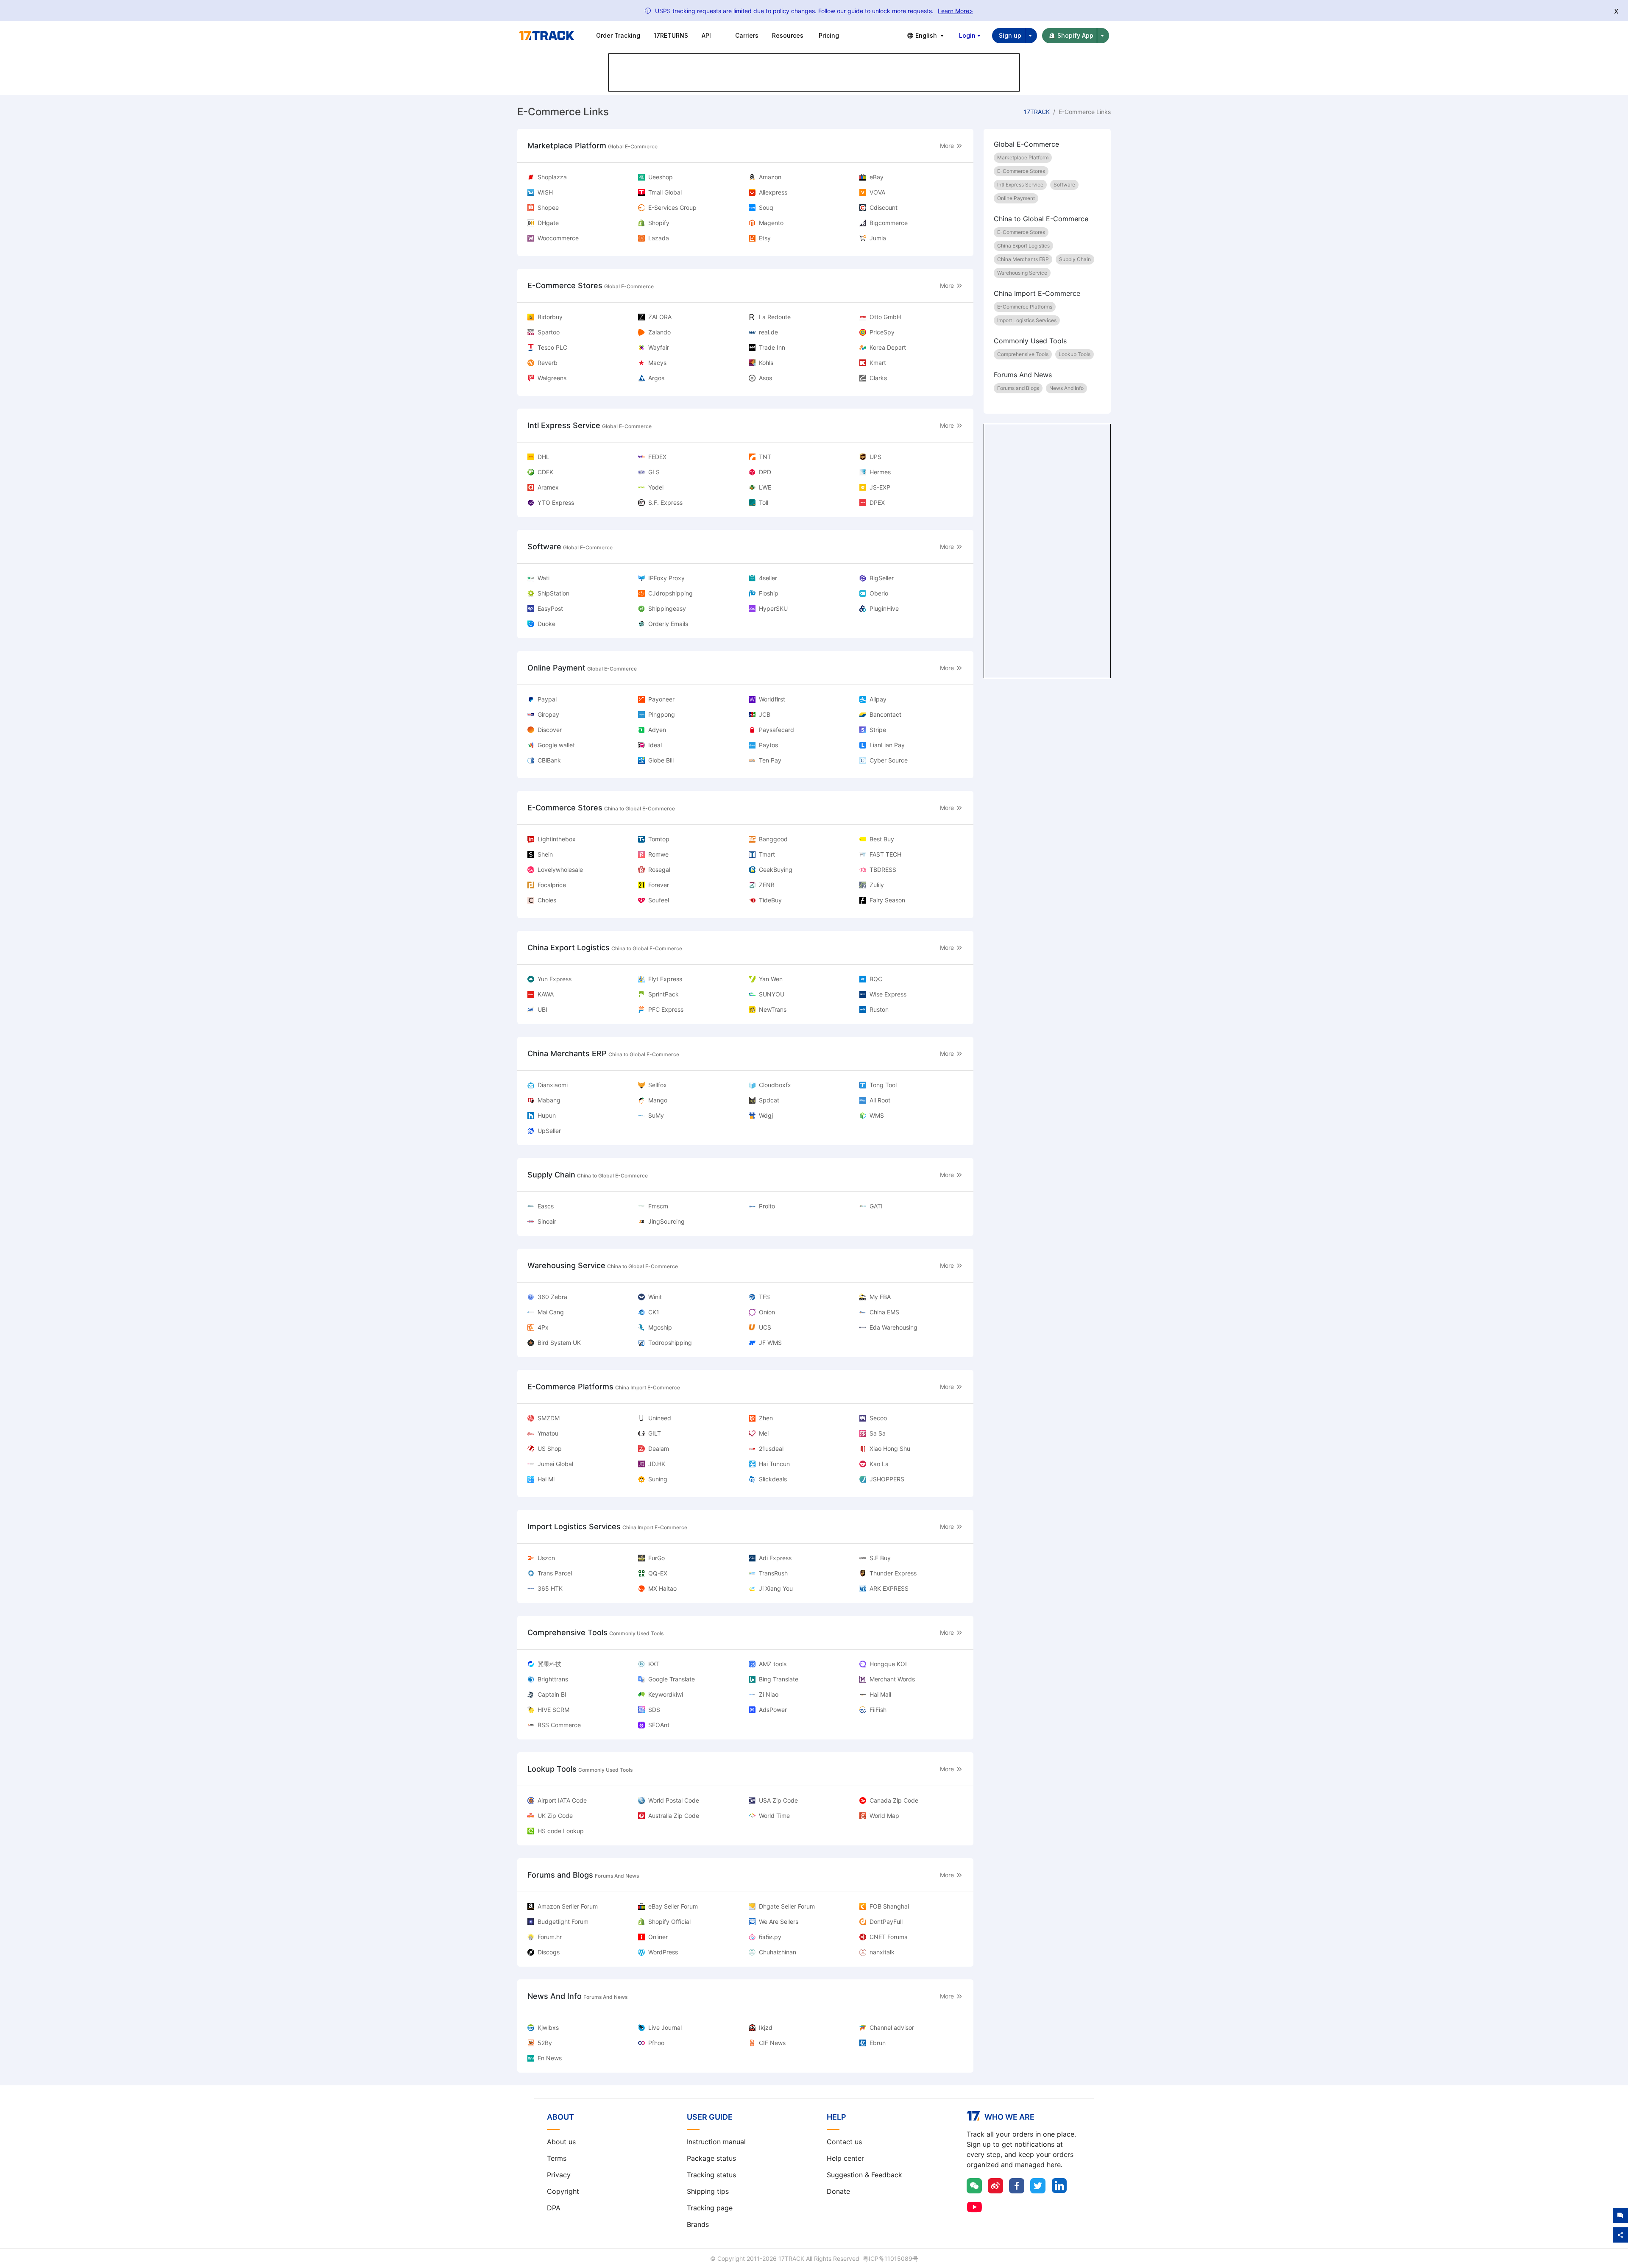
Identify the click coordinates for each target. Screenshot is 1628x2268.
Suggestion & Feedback (864, 2175)
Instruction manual (716, 2142)
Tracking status (711, 2175)
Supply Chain (1075, 259)
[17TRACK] (546, 36)
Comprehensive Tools (1023, 354)
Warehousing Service (1022, 273)
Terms (557, 2158)
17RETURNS (671, 35)
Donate (838, 2191)
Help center (845, 2158)
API (706, 35)
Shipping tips (708, 2191)
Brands (698, 2224)
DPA (554, 2208)
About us (561, 2142)
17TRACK (1037, 112)
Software (1064, 185)
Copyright (563, 2191)
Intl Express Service (1020, 185)
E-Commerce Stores (1021, 171)
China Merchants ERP (1023, 259)
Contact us (844, 2142)
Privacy (559, 2175)
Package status (711, 2158)
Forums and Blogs (1018, 388)
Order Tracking (618, 35)
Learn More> (955, 11)
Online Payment (1016, 198)
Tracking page (710, 2208)
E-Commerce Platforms (1025, 307)
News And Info (1066, 388)
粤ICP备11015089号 (891, 2258)
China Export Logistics (1023, 246)
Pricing (829, 35)
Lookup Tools (1075, 354)
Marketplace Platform (1023, 157)
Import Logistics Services (1027, 320)
